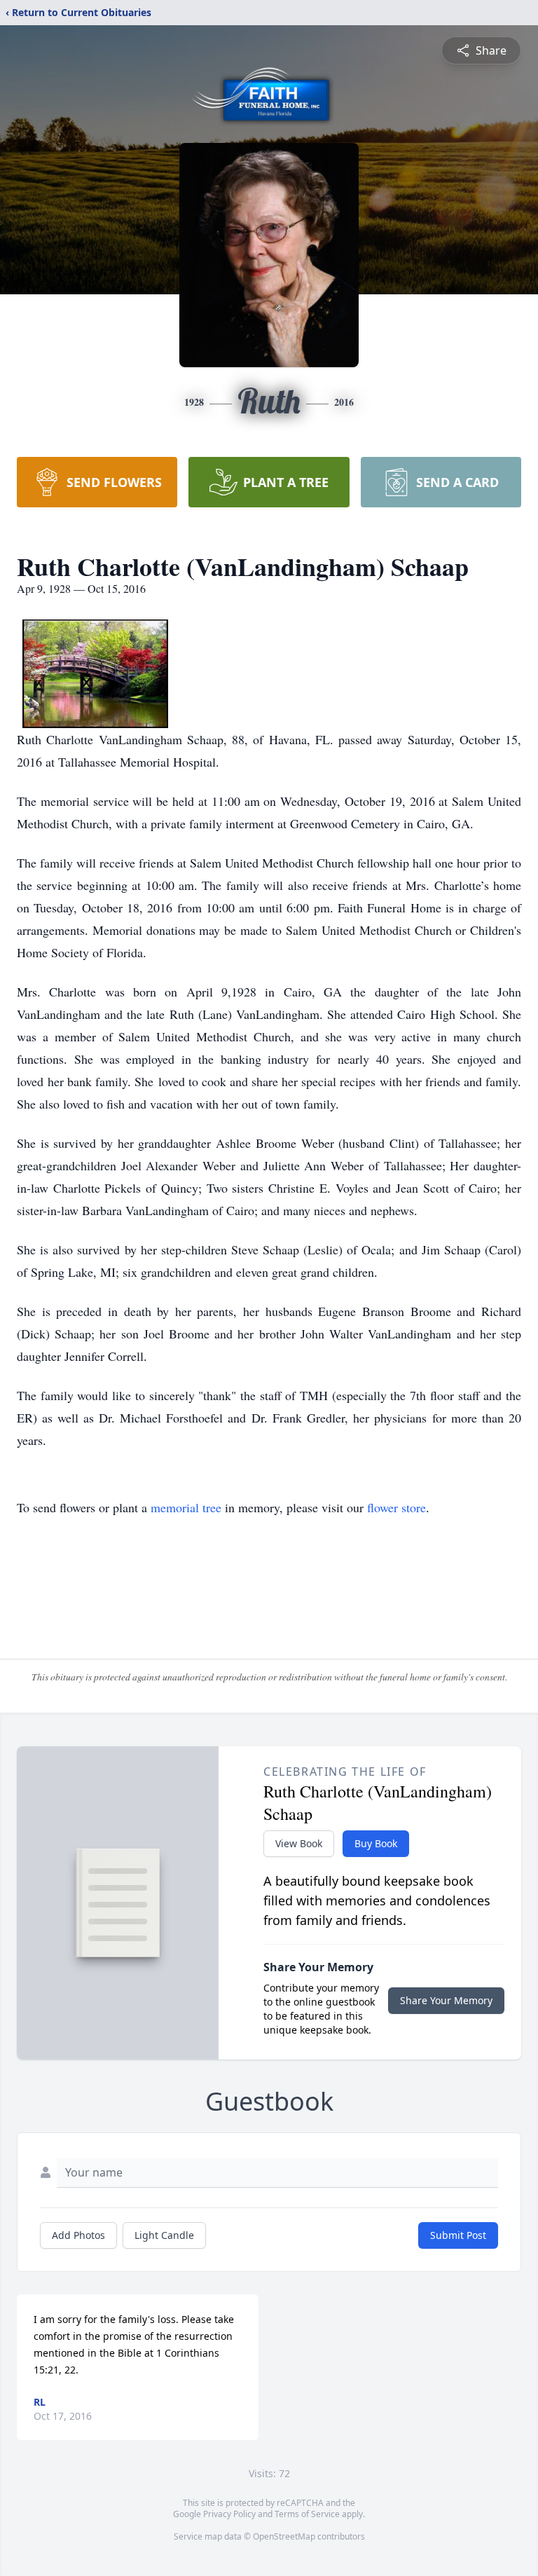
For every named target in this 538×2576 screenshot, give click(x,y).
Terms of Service (307, 2514)
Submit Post (458, 2235)
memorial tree (186, 1507)
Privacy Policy (229, 2514)
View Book (299, 1843)
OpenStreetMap (284, 2536)
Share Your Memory (446, 2000)
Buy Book (376, 1843)
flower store (396, 1507)
